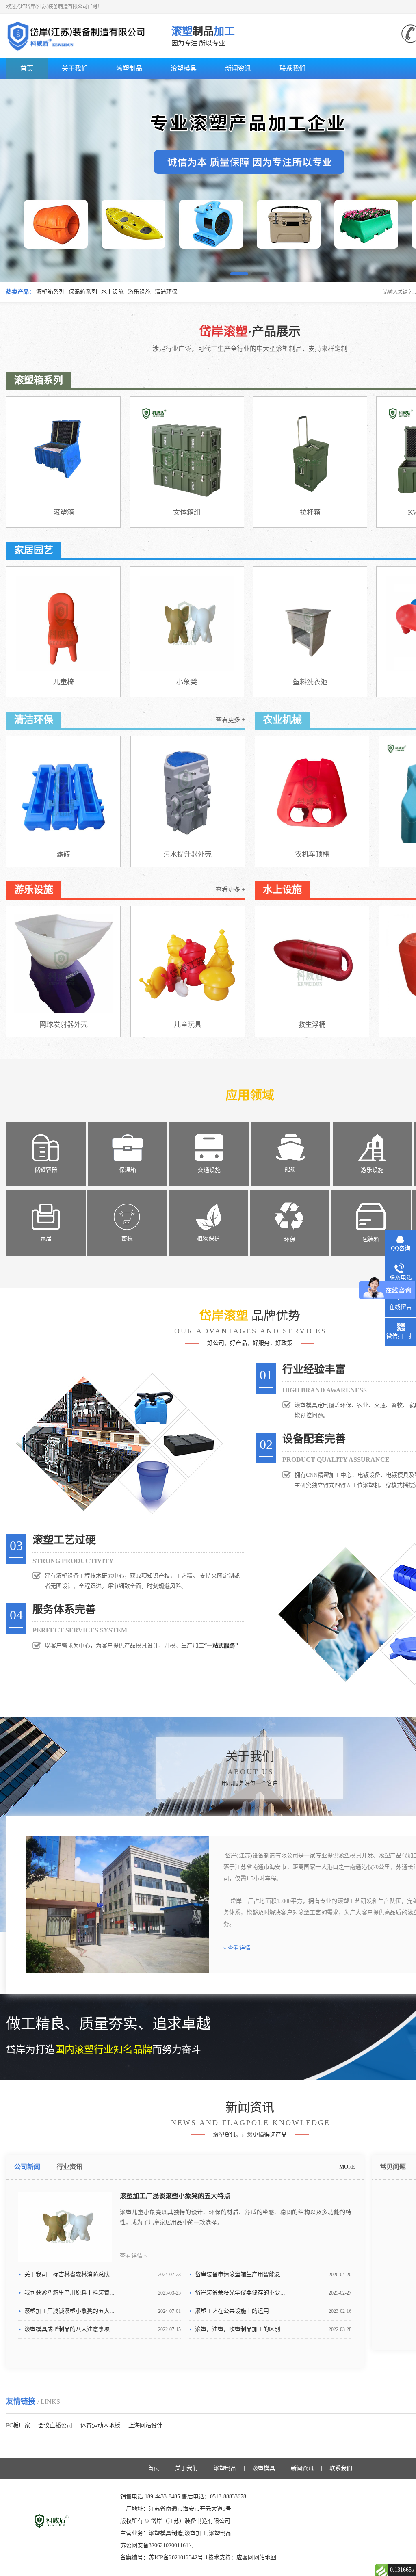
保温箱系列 (83, 292)
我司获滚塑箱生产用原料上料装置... (103, 2293)
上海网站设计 (145, 2426)
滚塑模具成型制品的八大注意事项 (103, 2329)
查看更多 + (230, 720)
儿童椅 (64, 682)
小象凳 (187, 682)
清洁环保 (166, 292)
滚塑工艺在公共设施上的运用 (273, 2311)
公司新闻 (27, 2167)
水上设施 (113, 292)
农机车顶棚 (312, 854)
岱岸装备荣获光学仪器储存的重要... (273, 2293)
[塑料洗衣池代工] (310, 623)
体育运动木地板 (100, 2426)
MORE (347, 2167)
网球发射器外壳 (64, 1025)
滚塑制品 (129, 68)
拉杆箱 (310, 512)
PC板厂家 (18, 2426)
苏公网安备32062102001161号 (157, 2545)
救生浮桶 (312, 1025)
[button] (239, 274)
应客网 (245, 2558)
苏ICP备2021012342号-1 (178, 2558)
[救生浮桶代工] (312, 963)
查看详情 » (133, 2256)
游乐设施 (139, 292)
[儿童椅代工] (63, 623)
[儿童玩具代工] (187, 963)
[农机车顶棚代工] (312, 793)
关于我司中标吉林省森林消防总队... (103, 2274)
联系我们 (292, 68)
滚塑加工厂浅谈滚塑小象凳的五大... (103, 2311)
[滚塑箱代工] (63, 454)
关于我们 (75, 68)
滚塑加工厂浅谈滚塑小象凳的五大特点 (175, 2196)
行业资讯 (69, 2167)
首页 (27, 68)
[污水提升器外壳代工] (187, 793)
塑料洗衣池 (310, 682)
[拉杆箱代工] (310, 454)
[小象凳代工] (187, 623)
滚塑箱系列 (50, 292)
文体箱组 (187, 512)
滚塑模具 (184, 68)
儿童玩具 (188, 1025)
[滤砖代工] (64, 793)
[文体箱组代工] (187, 454)
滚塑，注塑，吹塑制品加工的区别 (273, 2329)
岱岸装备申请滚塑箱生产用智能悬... (273, 2274)
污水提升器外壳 (187, 854)
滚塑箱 (64, 512)
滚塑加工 (196, 2533)
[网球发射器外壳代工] (64, 963)
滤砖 (63, 854)
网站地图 (265, 2558)
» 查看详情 (237, 1948)
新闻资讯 (238, 68)
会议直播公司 (55, 2426)
